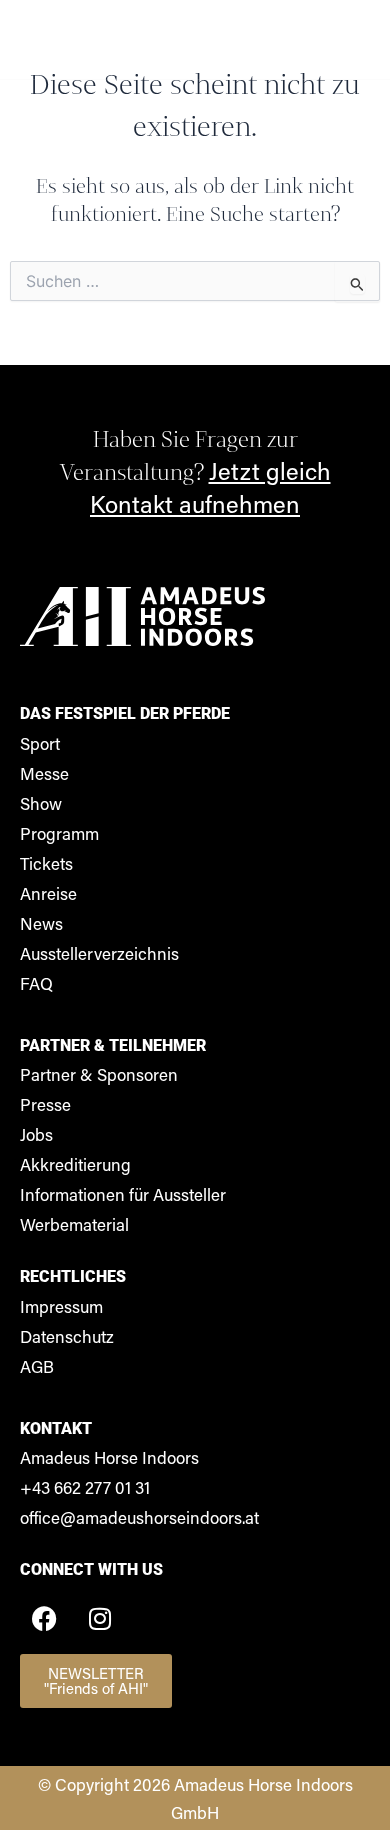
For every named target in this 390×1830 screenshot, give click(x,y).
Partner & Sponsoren (99, 1074)
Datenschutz (67, 1336)
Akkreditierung (75, 1164)
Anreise (48, 893)
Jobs (36, 1134)
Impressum (61, 1306)
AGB (37, 1366)
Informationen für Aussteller (123, 1194)
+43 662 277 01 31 (85, 1487)
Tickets (46, 863)
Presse (45, 1104)
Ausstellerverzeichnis (99, 953)
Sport (40, 743)
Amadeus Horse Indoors (109, 1457)
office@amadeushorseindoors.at (139, 1517)
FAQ (36, 983)
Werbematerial (74, 1224)
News (41, 923)
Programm (59, 833)
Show (41, 803)
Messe (44, 773)
